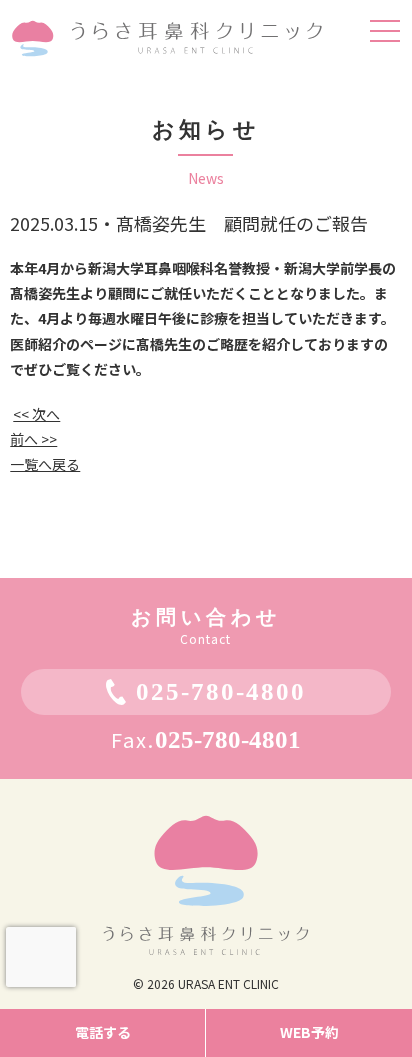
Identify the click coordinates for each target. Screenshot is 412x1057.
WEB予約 (309, 1032)
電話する (103, 1032)
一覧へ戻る (45, 464)
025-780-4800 (221, 691)
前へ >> (33, 439)
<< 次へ (36, 414)
